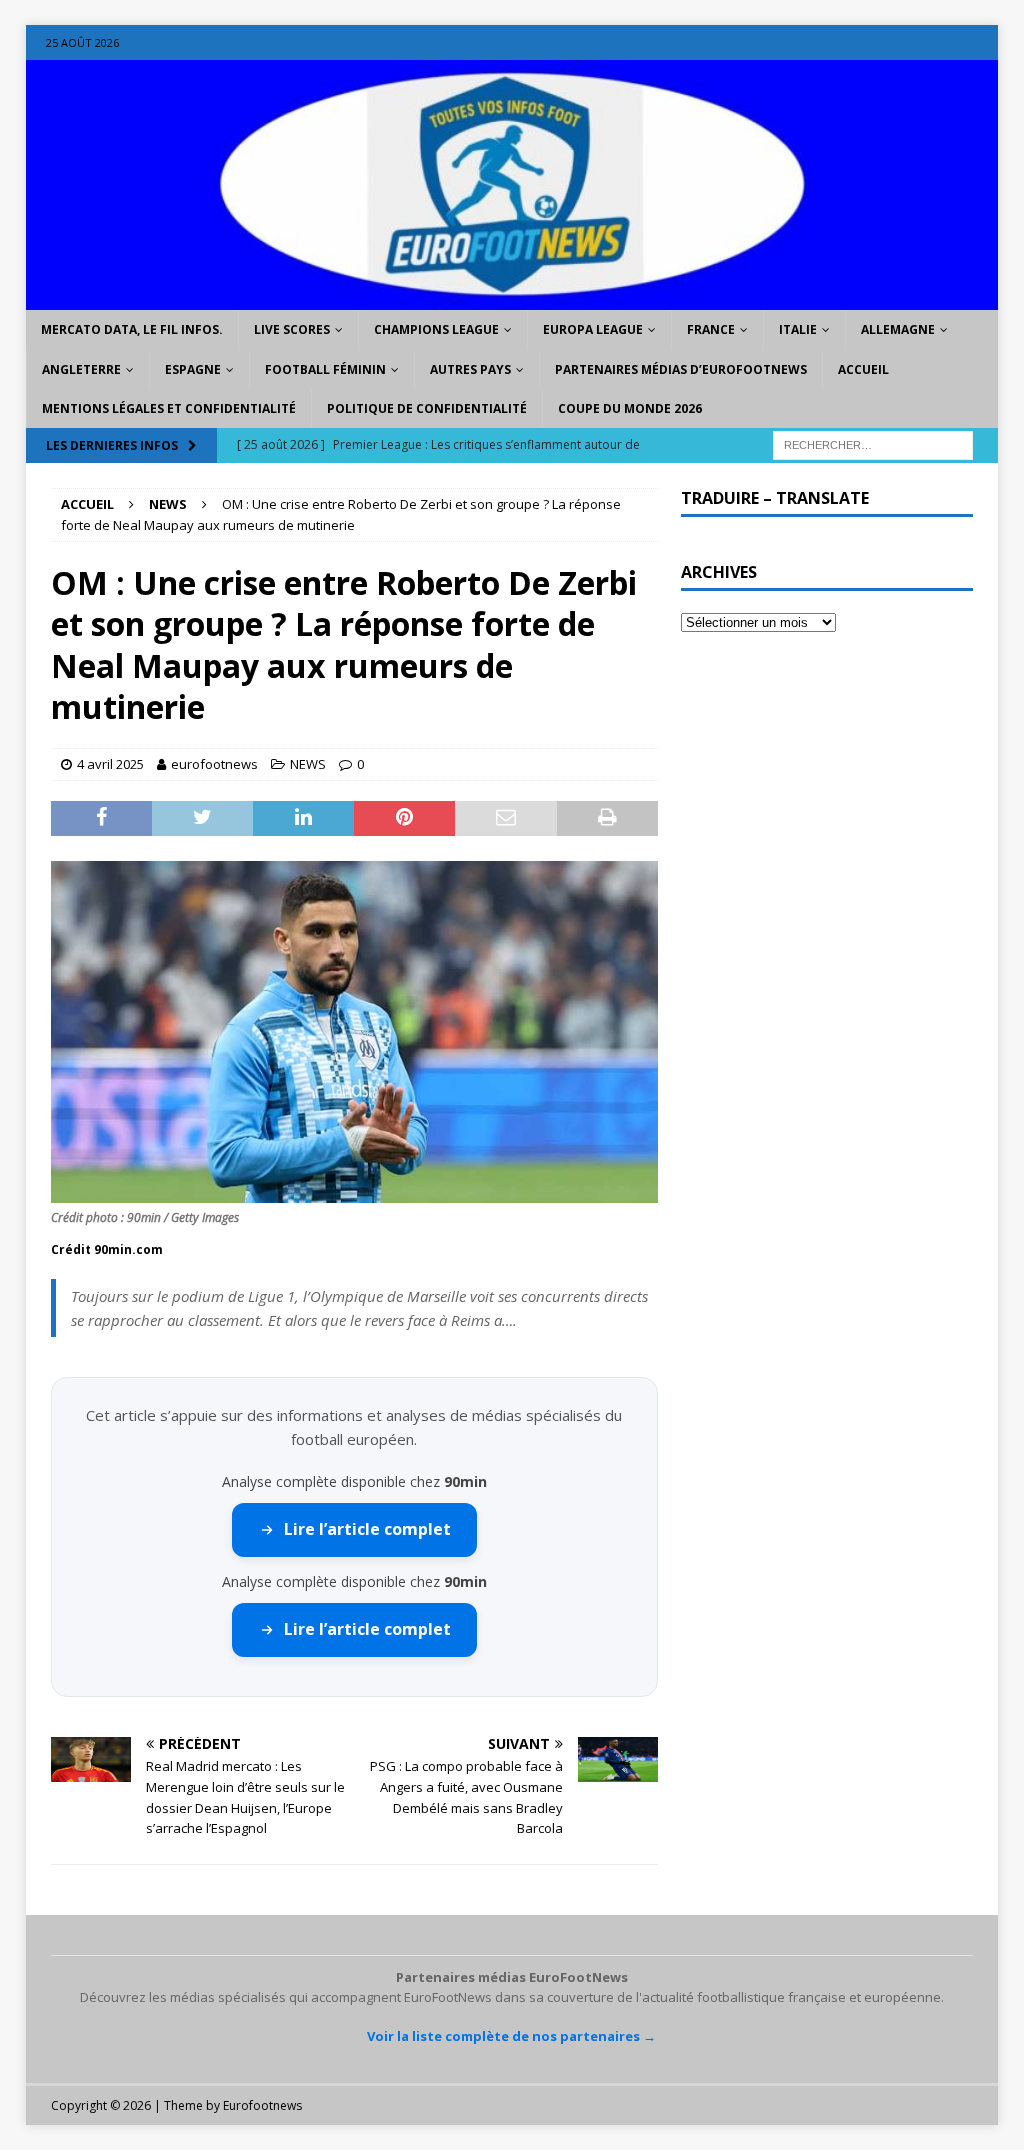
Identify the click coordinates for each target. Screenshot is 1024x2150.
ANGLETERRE (81, 369)
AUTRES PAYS (470, 369)
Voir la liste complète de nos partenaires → (511, 2036)
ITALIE (798, 329)
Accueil (863, 369)
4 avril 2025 (110, 764)
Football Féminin (325, 369)
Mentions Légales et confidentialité (169, 408)
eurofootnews (214, 764)
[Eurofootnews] (512, 298)
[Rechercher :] (873, 443)
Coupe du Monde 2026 (630, 408)
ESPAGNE (193, 369)
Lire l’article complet (367, 1529)
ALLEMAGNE (898, 329)
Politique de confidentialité (427, 408)
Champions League (436, 329)
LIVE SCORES (292, 329)
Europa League (593, 329)
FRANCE (711, 329)
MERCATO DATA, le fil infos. (132, 329)
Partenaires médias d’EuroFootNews (681, 369)
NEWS (308, 764)
